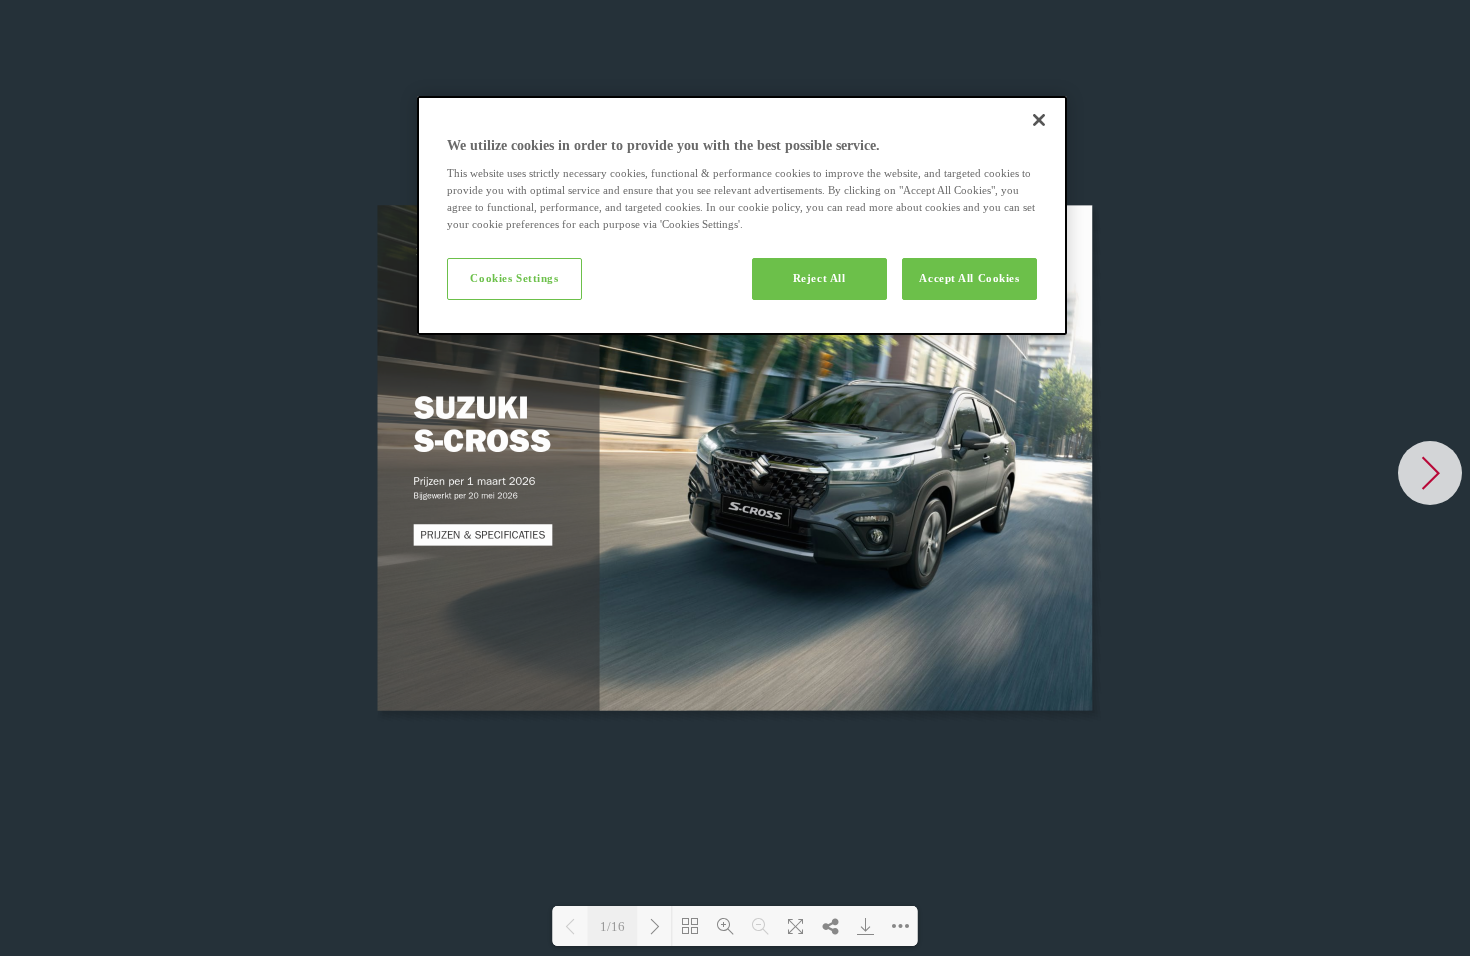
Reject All (819, 278)
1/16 (612, 926)
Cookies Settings (514, 278)
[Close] (1039, 120)
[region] (742, 216)
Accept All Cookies (969, 278)
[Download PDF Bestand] (865, 926)
